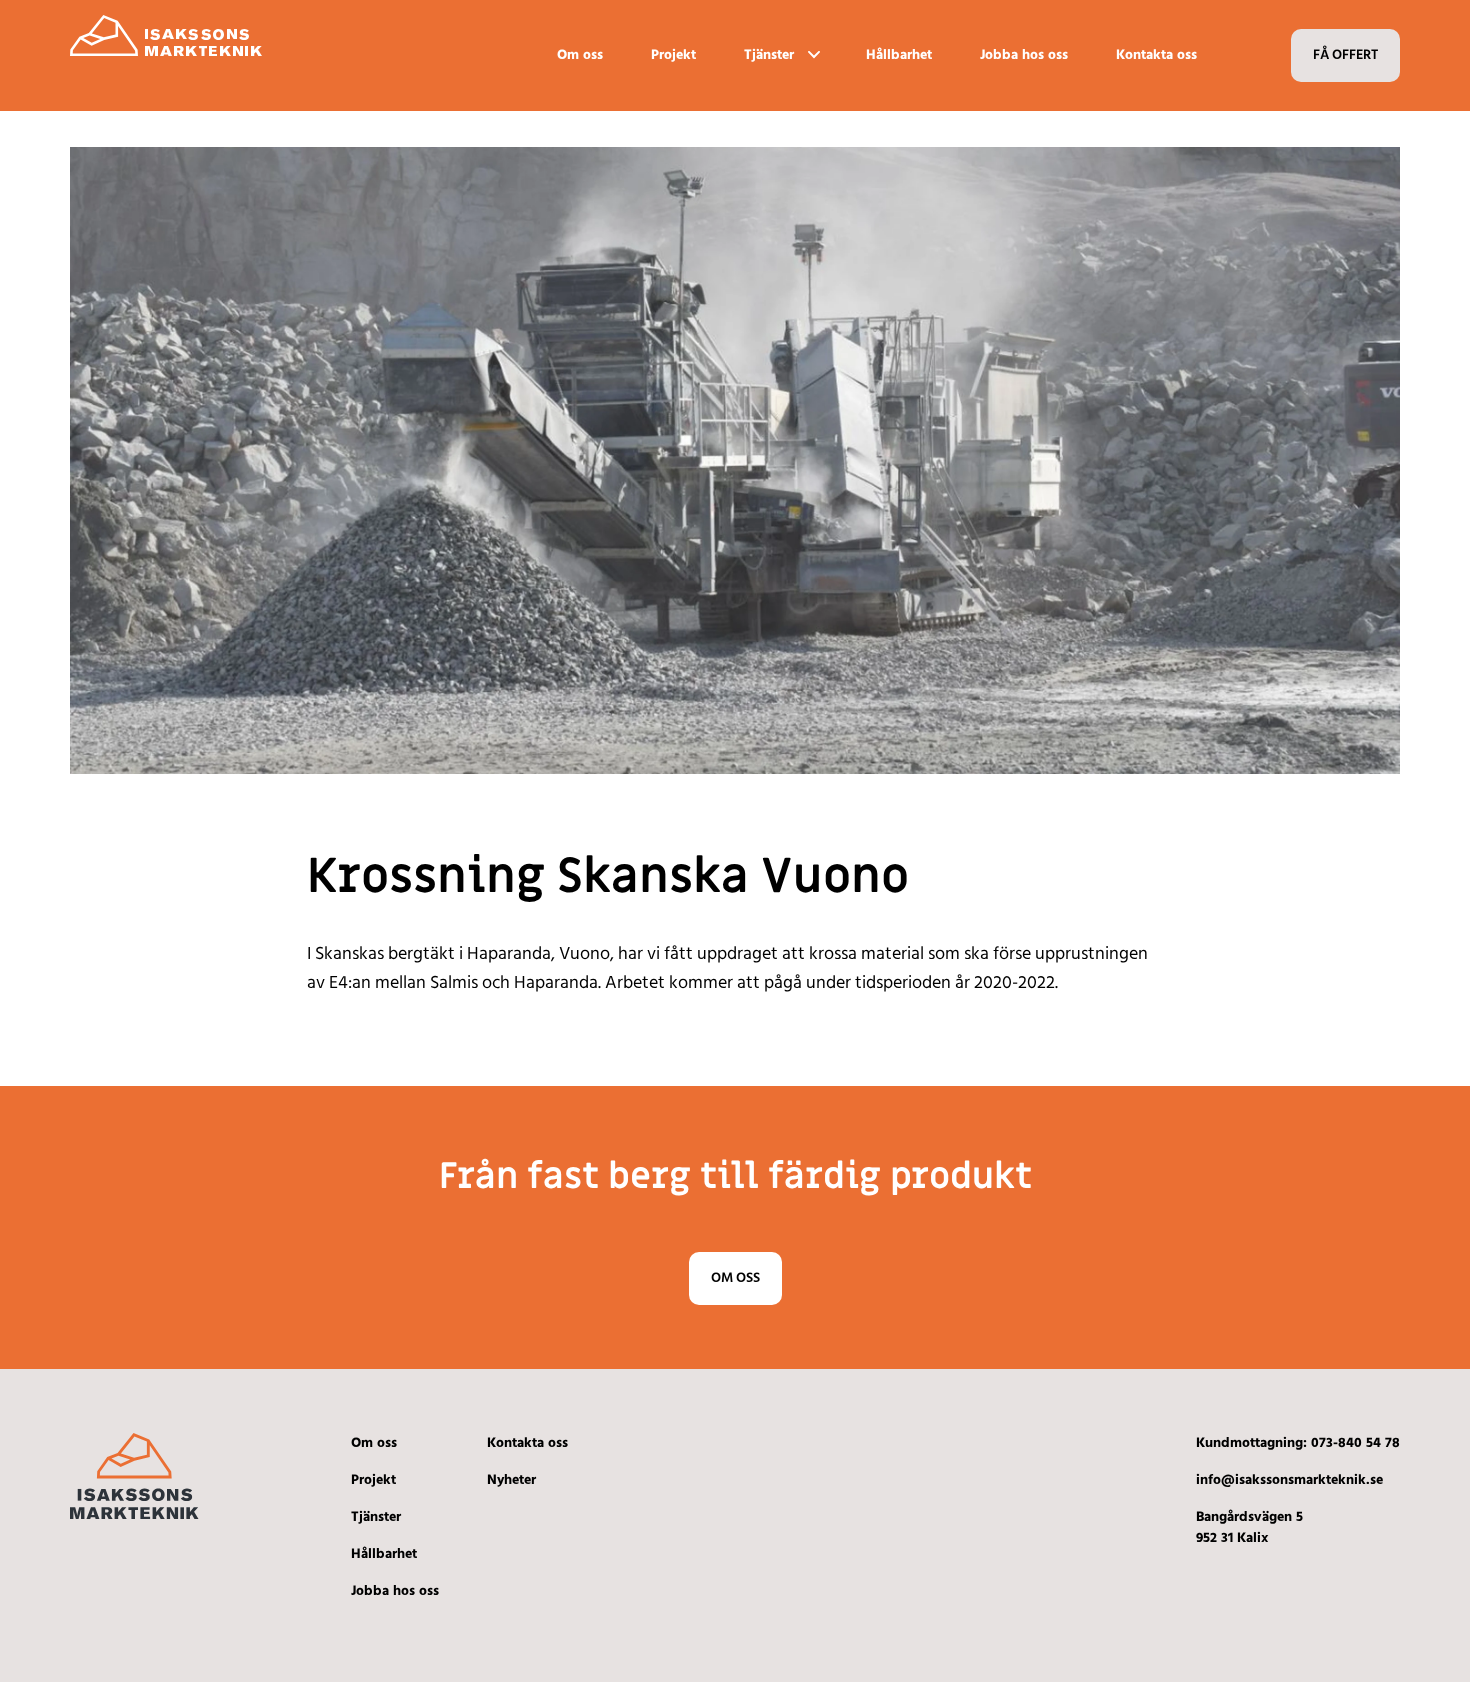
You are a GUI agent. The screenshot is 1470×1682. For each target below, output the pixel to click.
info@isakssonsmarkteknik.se (1289, 1480)
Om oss (580, 55)
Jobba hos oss (1024, 55)
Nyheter (511, 1480)
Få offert (1345, 55)
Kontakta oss (1156, 55)
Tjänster (769, 55)
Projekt (673, 55)
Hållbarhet (899, 55)
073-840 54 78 (1355, 1443)
